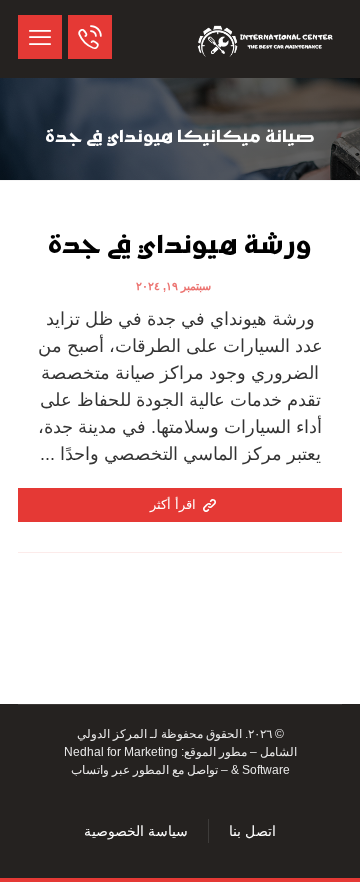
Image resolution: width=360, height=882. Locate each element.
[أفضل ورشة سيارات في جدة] (267, 39)
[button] (40, 37)
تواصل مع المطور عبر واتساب (144, 770)
